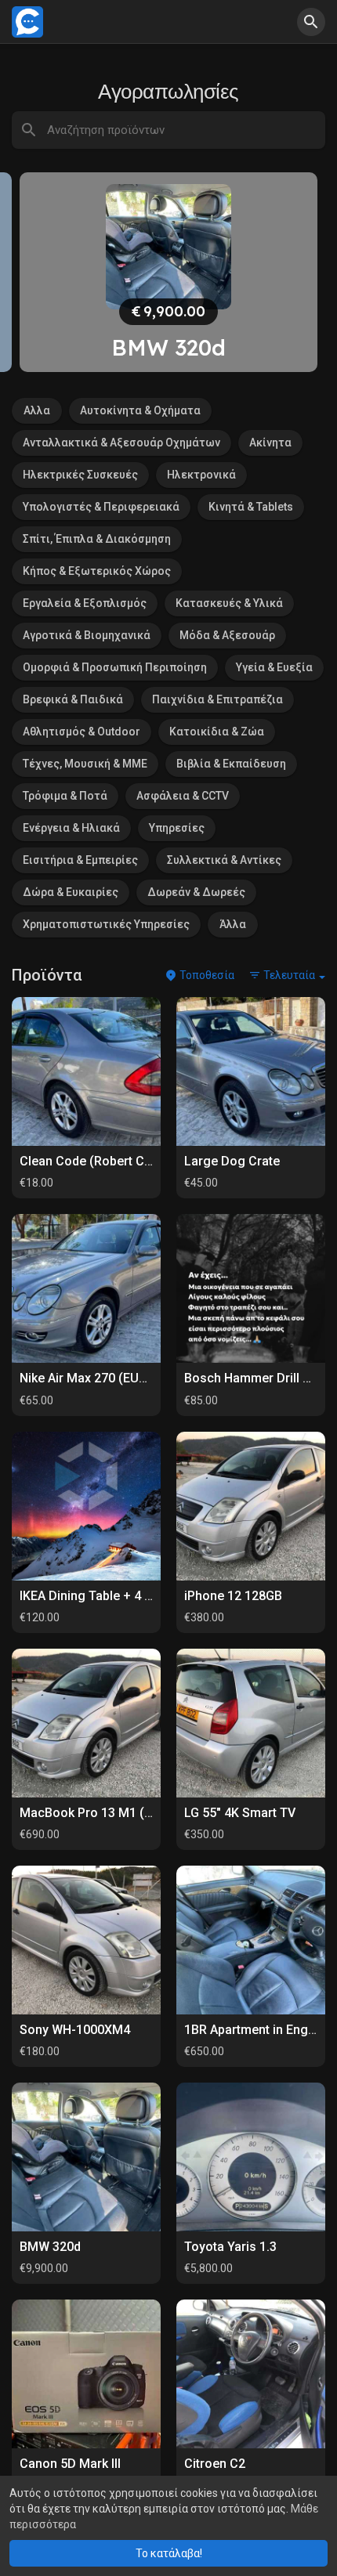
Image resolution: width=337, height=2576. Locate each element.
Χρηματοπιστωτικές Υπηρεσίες (106, 924)
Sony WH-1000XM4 (75, 2030)
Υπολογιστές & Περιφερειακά (101, 507)
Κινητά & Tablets (251, 507)
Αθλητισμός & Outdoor (82, 732)
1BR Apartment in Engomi (257, 2030)
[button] (311, 22)
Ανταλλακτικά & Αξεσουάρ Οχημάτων (121, 443)
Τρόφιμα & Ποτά (65, 796)
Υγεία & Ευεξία (274, 667)
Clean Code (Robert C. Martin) (106, 1161)
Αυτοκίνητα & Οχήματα (140, 410)
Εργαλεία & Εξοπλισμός (85, 603)
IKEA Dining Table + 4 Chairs (101, 1596)
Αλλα (37, 410)
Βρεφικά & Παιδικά (73, 699)
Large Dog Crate (232, 1161)
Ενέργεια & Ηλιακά (71, 828)
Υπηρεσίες (177, 828)
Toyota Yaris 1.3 (230, 2247)
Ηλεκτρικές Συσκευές (80, 475)
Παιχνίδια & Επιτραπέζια (217, 699)
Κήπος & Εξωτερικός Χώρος (97, 571)
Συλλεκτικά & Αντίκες (224, 860)
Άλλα (233, 924)
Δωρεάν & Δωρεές (196, 892)
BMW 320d (50, 2247)
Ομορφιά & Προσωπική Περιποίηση (115, 667)
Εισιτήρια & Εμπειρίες (80, 860)
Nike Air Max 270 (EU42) (89, 1378)
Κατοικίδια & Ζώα (217, 732)
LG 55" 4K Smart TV (240, 1813)
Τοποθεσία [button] (206, 975)
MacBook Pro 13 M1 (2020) (98, 1813)
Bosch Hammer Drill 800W (259, 1378)
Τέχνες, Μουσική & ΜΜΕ (85, 764)
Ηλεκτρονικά (201, 475)
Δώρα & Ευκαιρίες (71, 892)
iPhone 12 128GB (233, 1596)
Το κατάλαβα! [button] (169, 2553)
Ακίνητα (270, 443)
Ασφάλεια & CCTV (183, 796)
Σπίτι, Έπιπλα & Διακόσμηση (97, 539)
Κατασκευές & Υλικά (229, 603)
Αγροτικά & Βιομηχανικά (87, 635)
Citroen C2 (215, 2464)
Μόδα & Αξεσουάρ (227, 635)
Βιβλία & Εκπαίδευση (231, 764)
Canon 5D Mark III (70, 2464)
